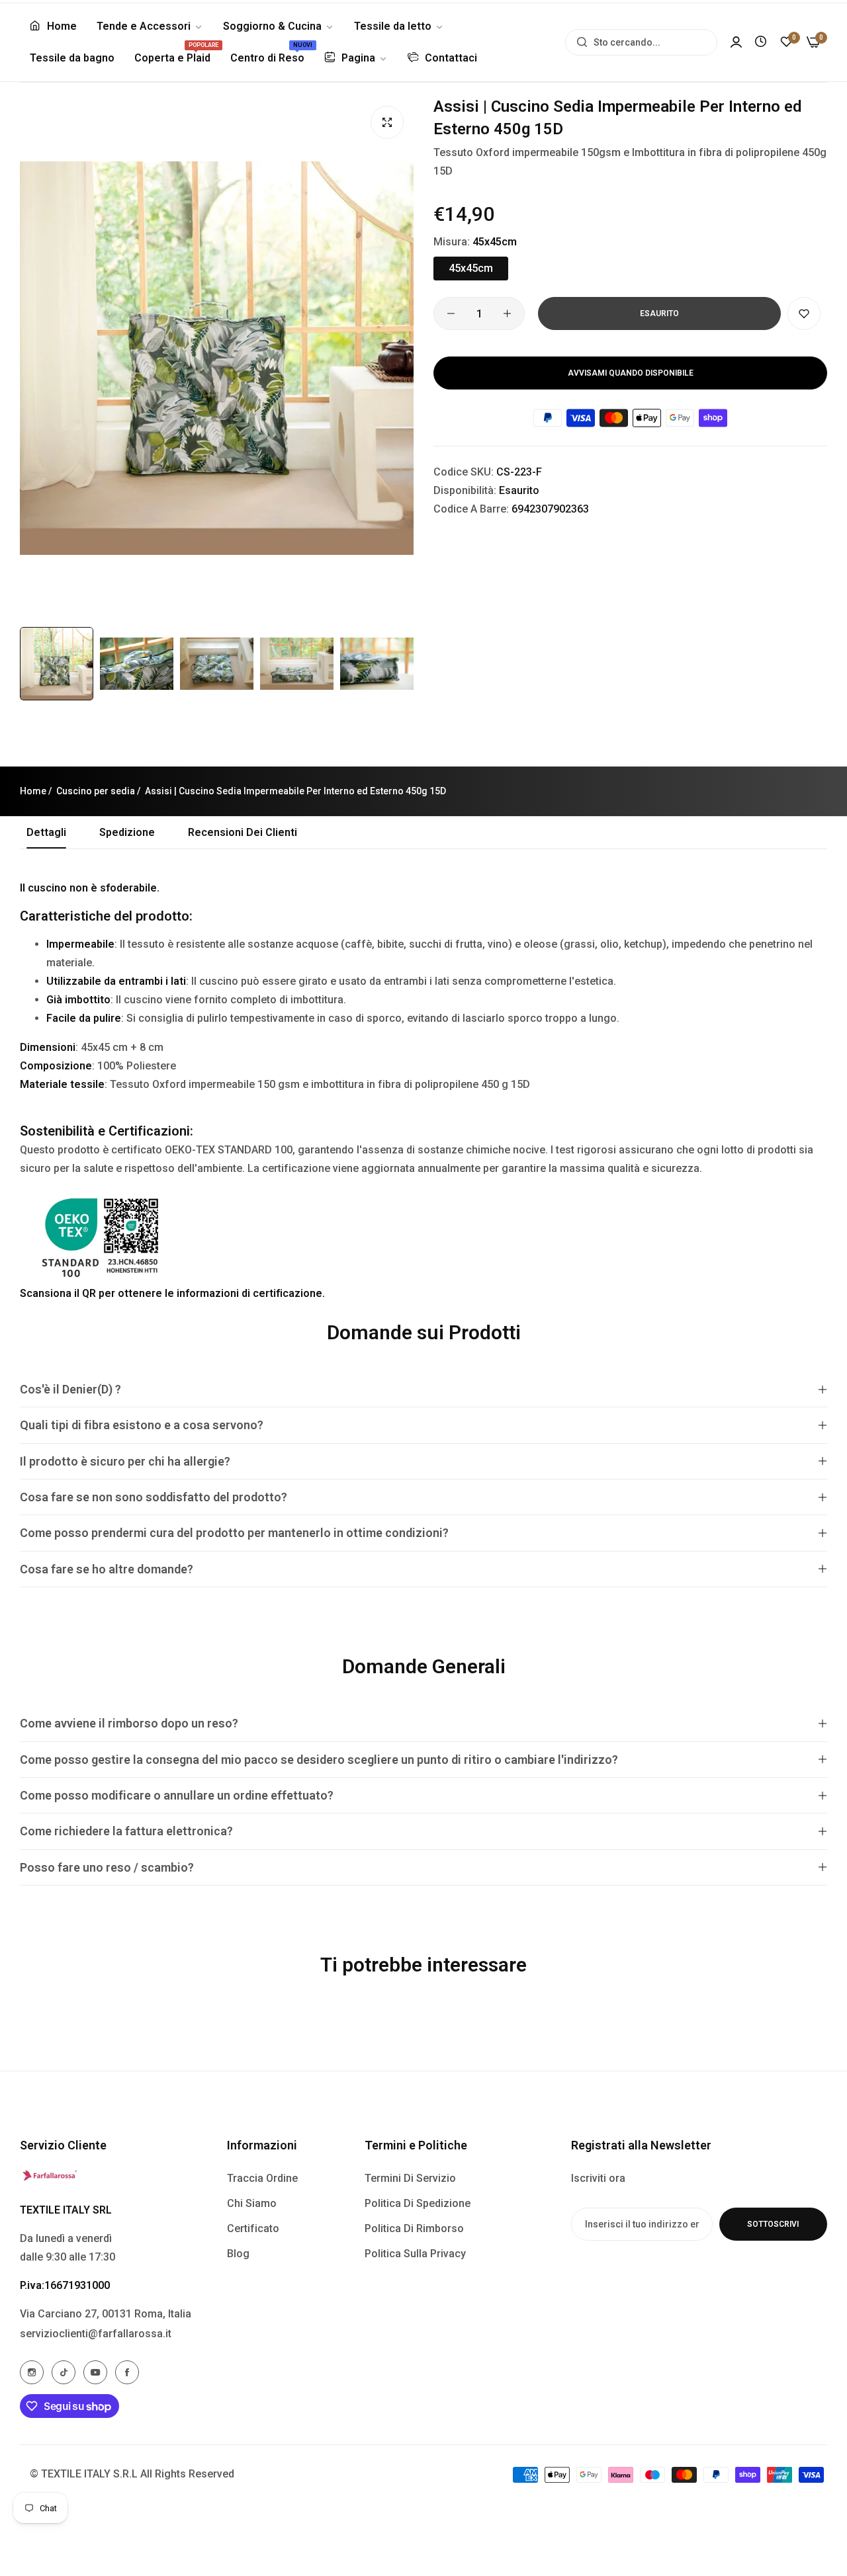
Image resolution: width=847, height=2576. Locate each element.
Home (33, 791)
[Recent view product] (761, 42)
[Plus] (507, 313)
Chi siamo (252, 2203)
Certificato (253, 2228)
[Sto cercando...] (579, 42)
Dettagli (46, 832)
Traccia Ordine (262, 2178)
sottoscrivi (773, 2224)
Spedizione (127, 832)
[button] (804, 313)
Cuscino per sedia (96, 791)
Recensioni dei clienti (243, 832)
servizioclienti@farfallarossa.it (96, 2334)
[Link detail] (32, 2372)
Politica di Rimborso (414, 2228)
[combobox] (641, 42)
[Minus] (451, 313)
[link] (150, 26)
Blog (238, 2254)
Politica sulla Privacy (415, 2254)
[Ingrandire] (387, 122)
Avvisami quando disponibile (631, 373)
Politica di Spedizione (418, 2203)
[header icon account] (736, 42)
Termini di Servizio (410, 2178)
